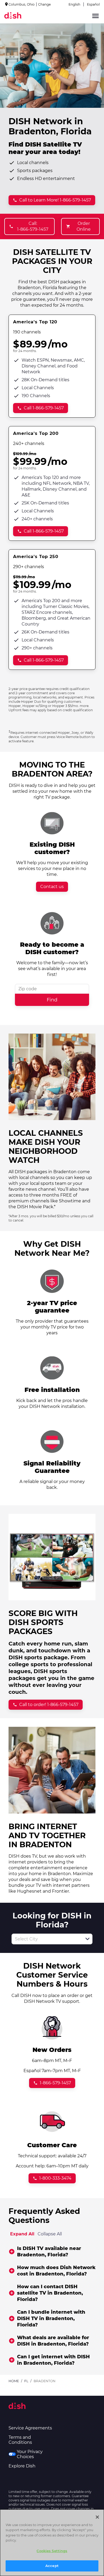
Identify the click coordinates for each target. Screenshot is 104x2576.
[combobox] (46, 1939)
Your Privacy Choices (30, 2454)
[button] (87, 1939)
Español (93, 4)
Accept (52, 2566)
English (74, 4)
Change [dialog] (44, 4)
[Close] (97, 2517)
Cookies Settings (52, 2551)
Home (14, 2381)
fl (26, 2381)
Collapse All (50, 2234)
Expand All (22, 2234)
